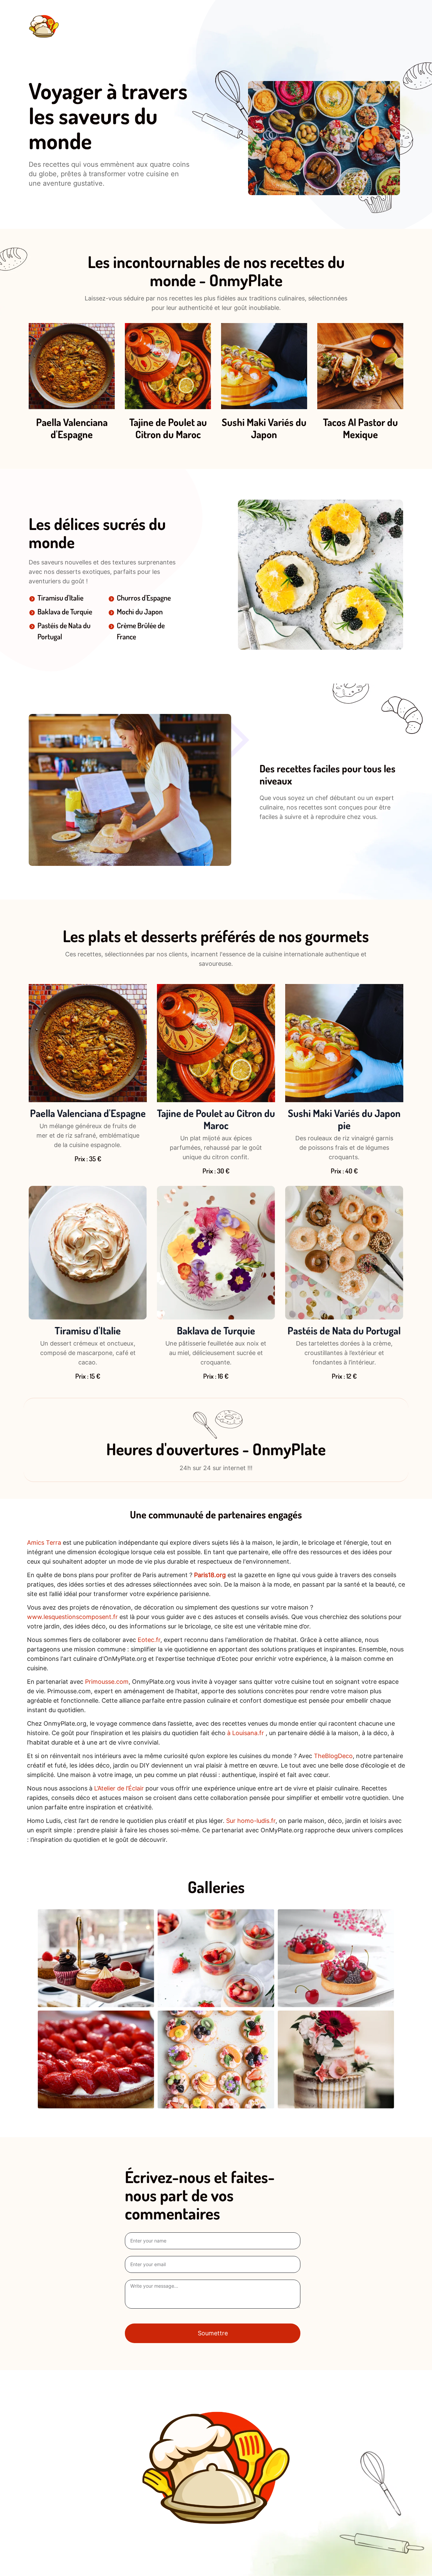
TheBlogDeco (333, 1756)
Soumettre (213, 2333)
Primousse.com (107, 1682)
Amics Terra (44, 1543)
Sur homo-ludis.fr (251, 1821)
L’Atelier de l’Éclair (119, 1788)
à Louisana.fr (246, 1733)
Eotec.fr (149, 1640)
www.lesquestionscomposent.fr (72, 1617)
